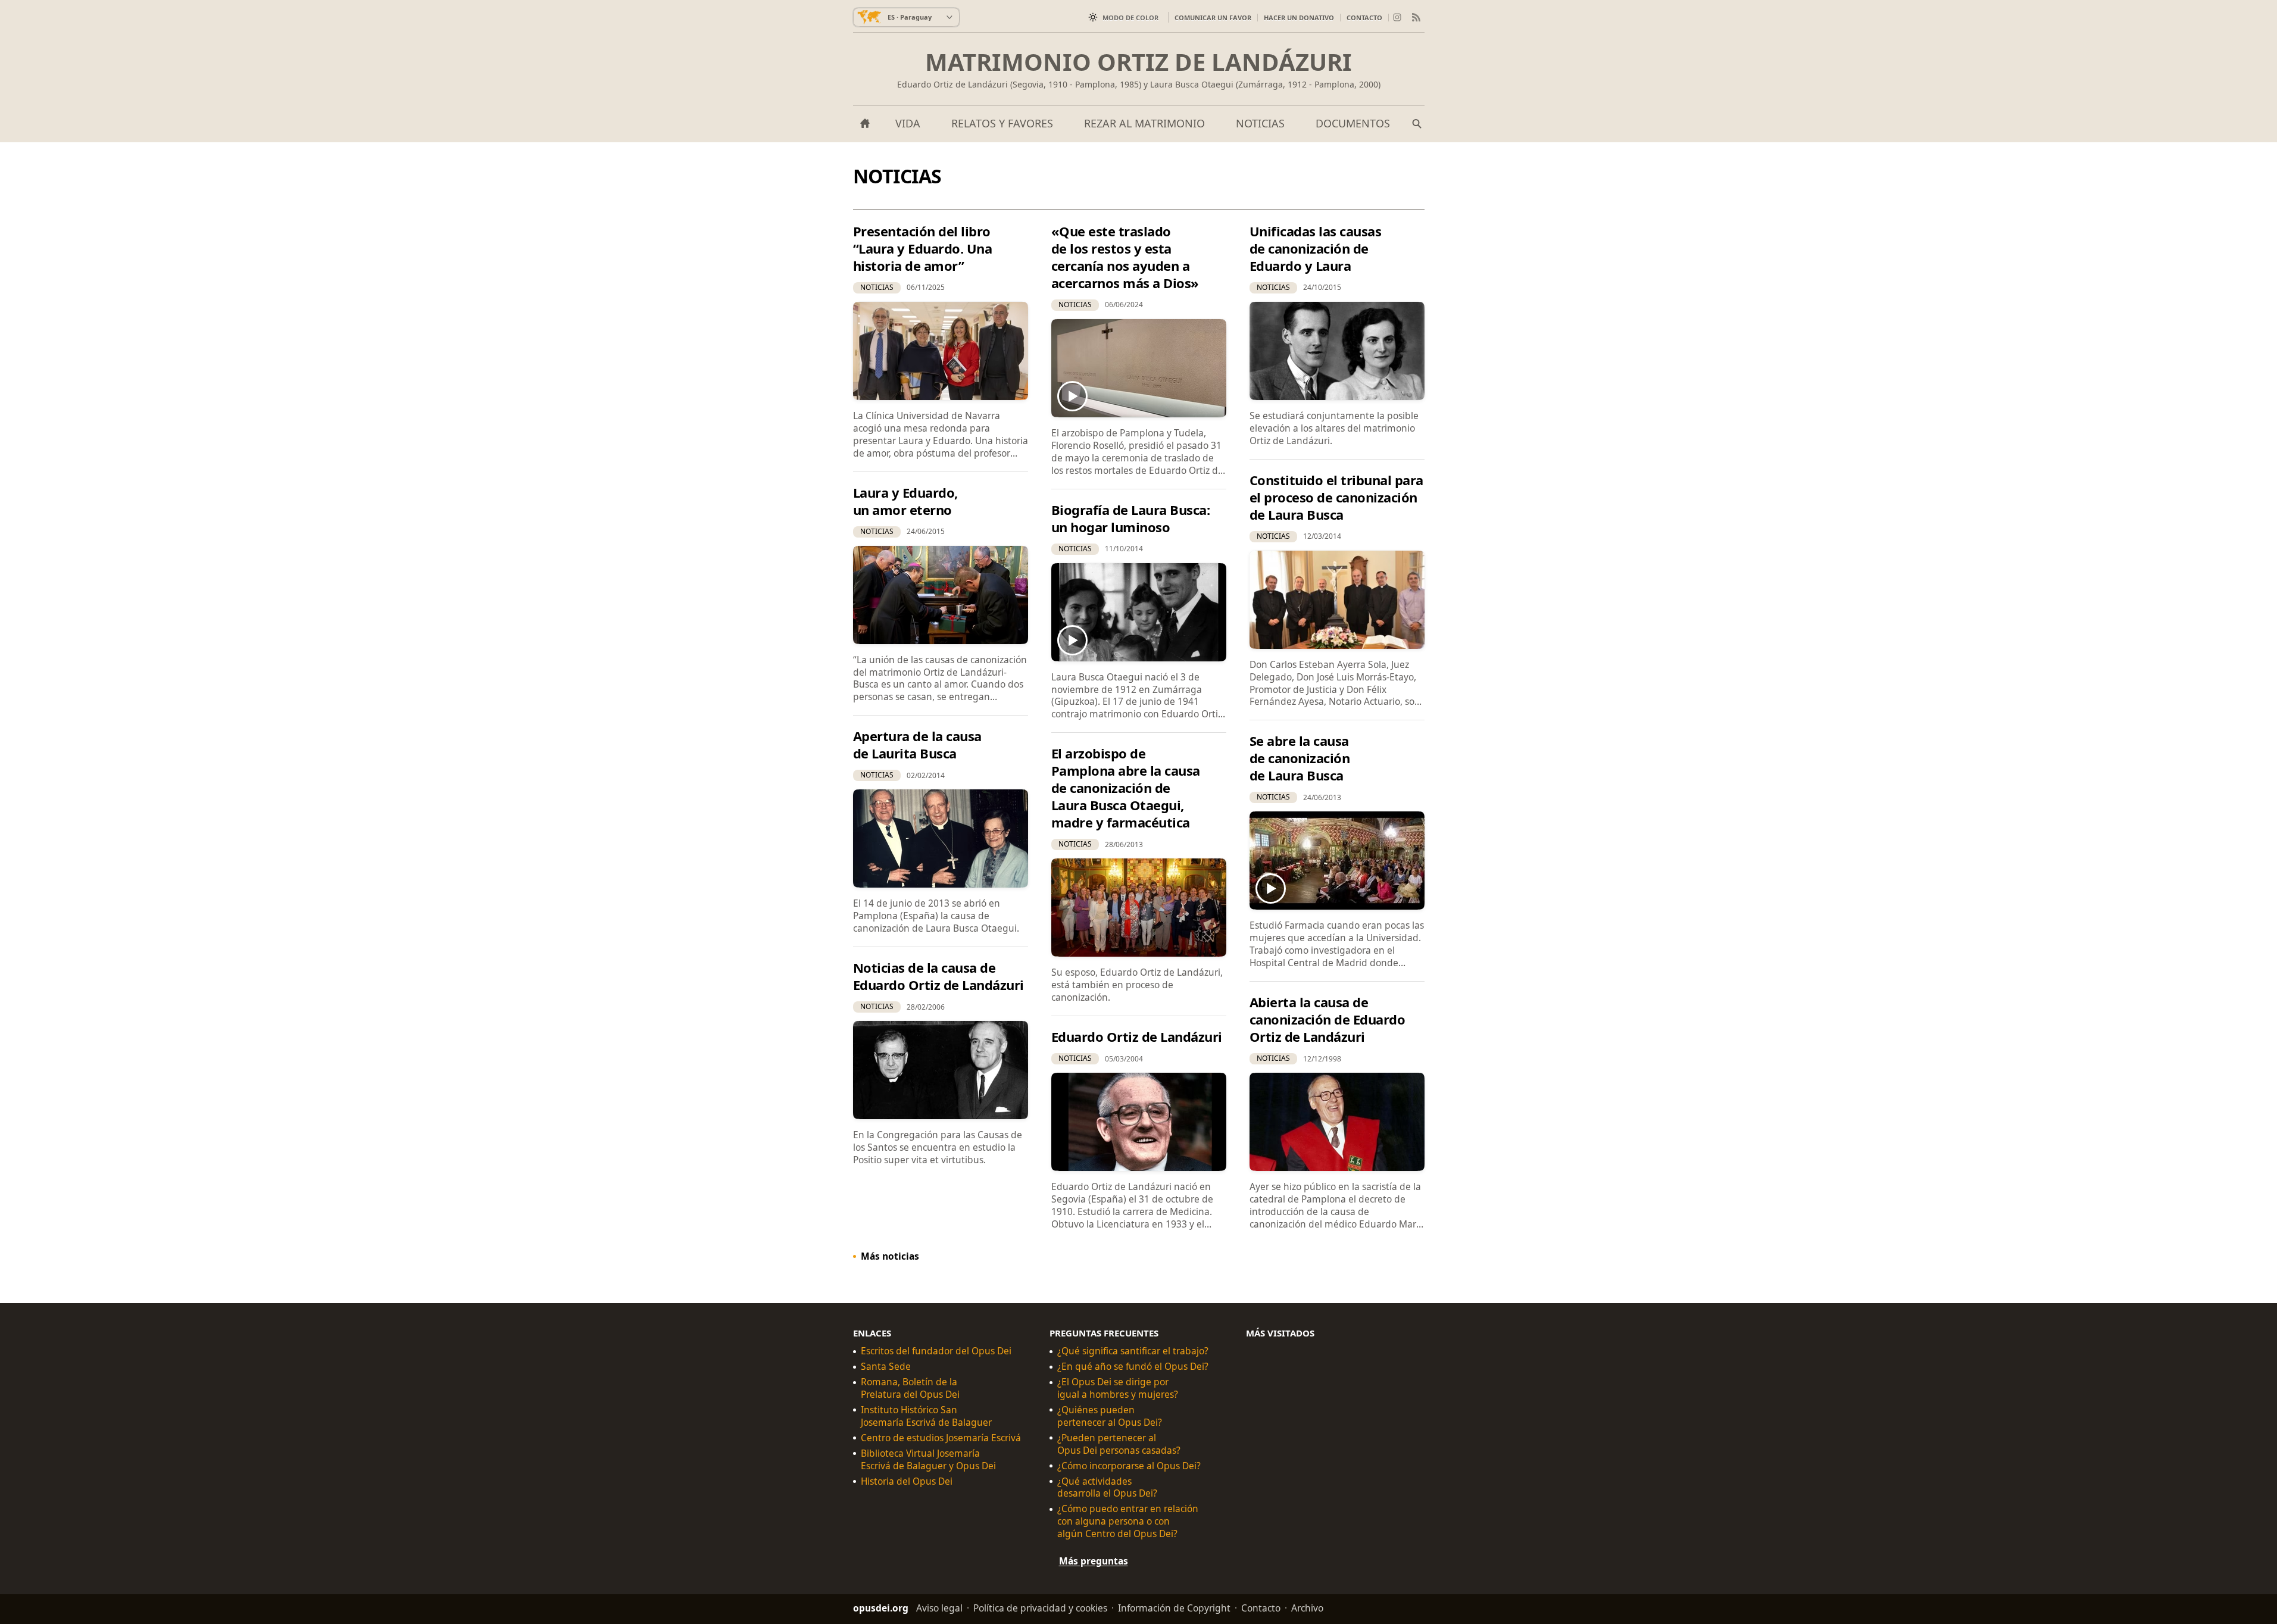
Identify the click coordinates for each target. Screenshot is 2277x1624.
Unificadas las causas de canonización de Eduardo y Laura (1316, 248)
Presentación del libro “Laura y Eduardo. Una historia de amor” (923, 248)
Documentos (1353, 123)
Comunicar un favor (1213, 18)
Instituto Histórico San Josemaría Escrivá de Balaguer (926, 1416)
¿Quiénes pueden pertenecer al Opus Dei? (1110, 1416)
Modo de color (1130, 18)
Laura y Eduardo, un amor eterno (905, 501)
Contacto (1364, 18)
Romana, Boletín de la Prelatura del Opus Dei (910, 1388)
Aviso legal (939, 1608)
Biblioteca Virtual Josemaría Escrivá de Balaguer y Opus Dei (928, 1459)
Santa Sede (886, 1367)
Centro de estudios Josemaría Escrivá (941, 1437)
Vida (908, 123)
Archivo (1307, 1608)
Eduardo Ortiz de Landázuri (1137, 1036)
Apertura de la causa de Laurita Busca (917, 744)
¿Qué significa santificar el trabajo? (1133, 1351)
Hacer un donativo (1299, 18)
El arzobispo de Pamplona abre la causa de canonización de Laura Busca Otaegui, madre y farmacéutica (1126, 788)
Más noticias (890, 1256)
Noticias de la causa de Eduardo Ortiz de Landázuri (938, 976)
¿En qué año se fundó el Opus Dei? (1133, 1367)
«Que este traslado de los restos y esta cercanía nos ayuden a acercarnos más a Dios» (1125, 257)
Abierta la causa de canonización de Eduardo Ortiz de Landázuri (1328, 1019)
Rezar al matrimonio (1144, 123)
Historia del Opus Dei (907, 1481)
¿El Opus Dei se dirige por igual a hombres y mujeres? (1118, 1388)
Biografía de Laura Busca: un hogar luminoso (1131, 518)
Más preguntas (1094, 1561)
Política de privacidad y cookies (1040, 1608)
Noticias (1260, 123)
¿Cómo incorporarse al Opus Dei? (1129, 1465)
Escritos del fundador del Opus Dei (936, 1351)
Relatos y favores (1002, 123)
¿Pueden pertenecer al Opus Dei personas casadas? (1119, 1444)
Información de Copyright (1174, 1608)
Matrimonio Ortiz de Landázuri (1138, 62)
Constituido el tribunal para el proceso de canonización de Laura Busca (1336, 497)
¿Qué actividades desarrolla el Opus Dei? (1107, 1487)
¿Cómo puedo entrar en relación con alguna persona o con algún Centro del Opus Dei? (1128, 1521)
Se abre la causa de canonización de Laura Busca (1300, 758)
